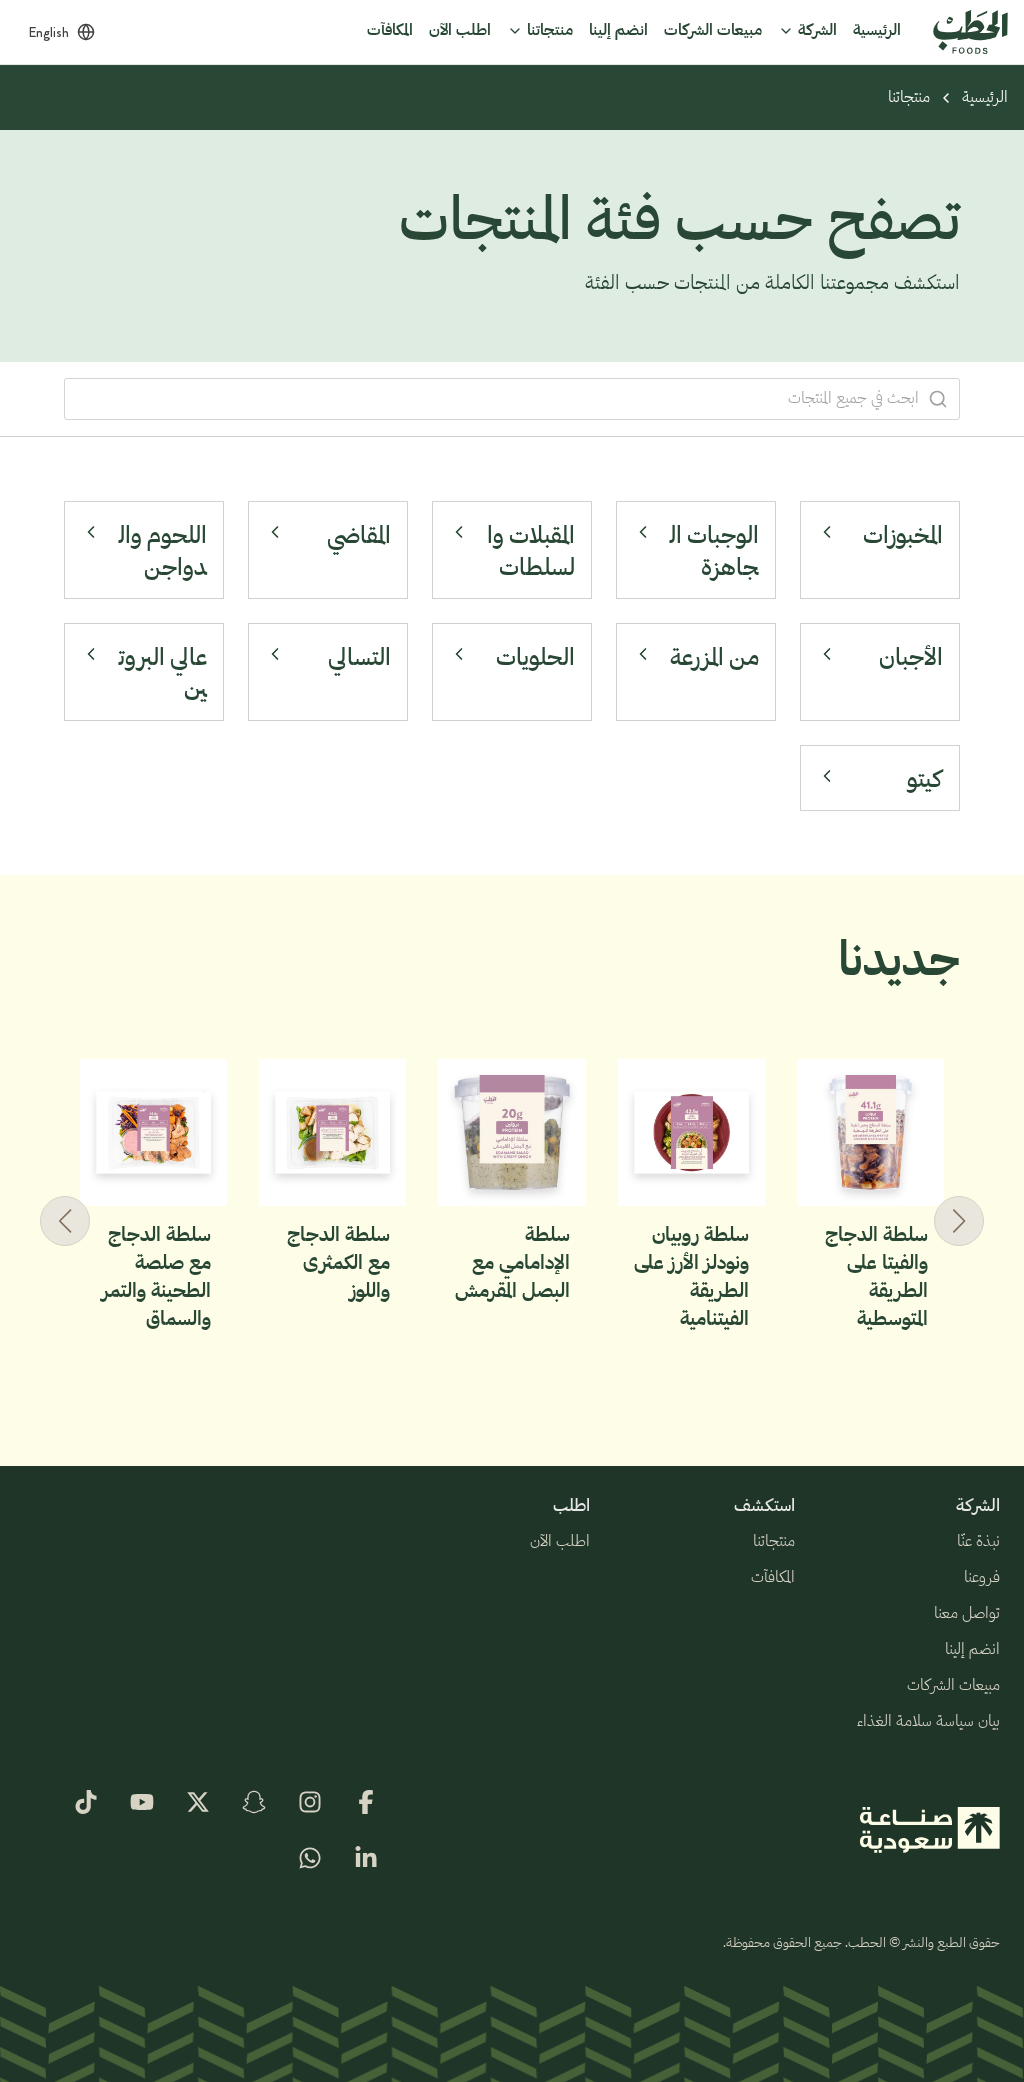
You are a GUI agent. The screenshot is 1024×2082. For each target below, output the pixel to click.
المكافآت (773, 1578)
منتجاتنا (909, 98)
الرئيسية (985, 98)
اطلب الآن (560, 1542)
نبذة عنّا (978, 1542)
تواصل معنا (967, 1614)
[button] (65, 1221)
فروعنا (982, 1578)
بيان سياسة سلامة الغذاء (928, 1722)
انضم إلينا (972, 1650)
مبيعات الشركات (953, 1686)
